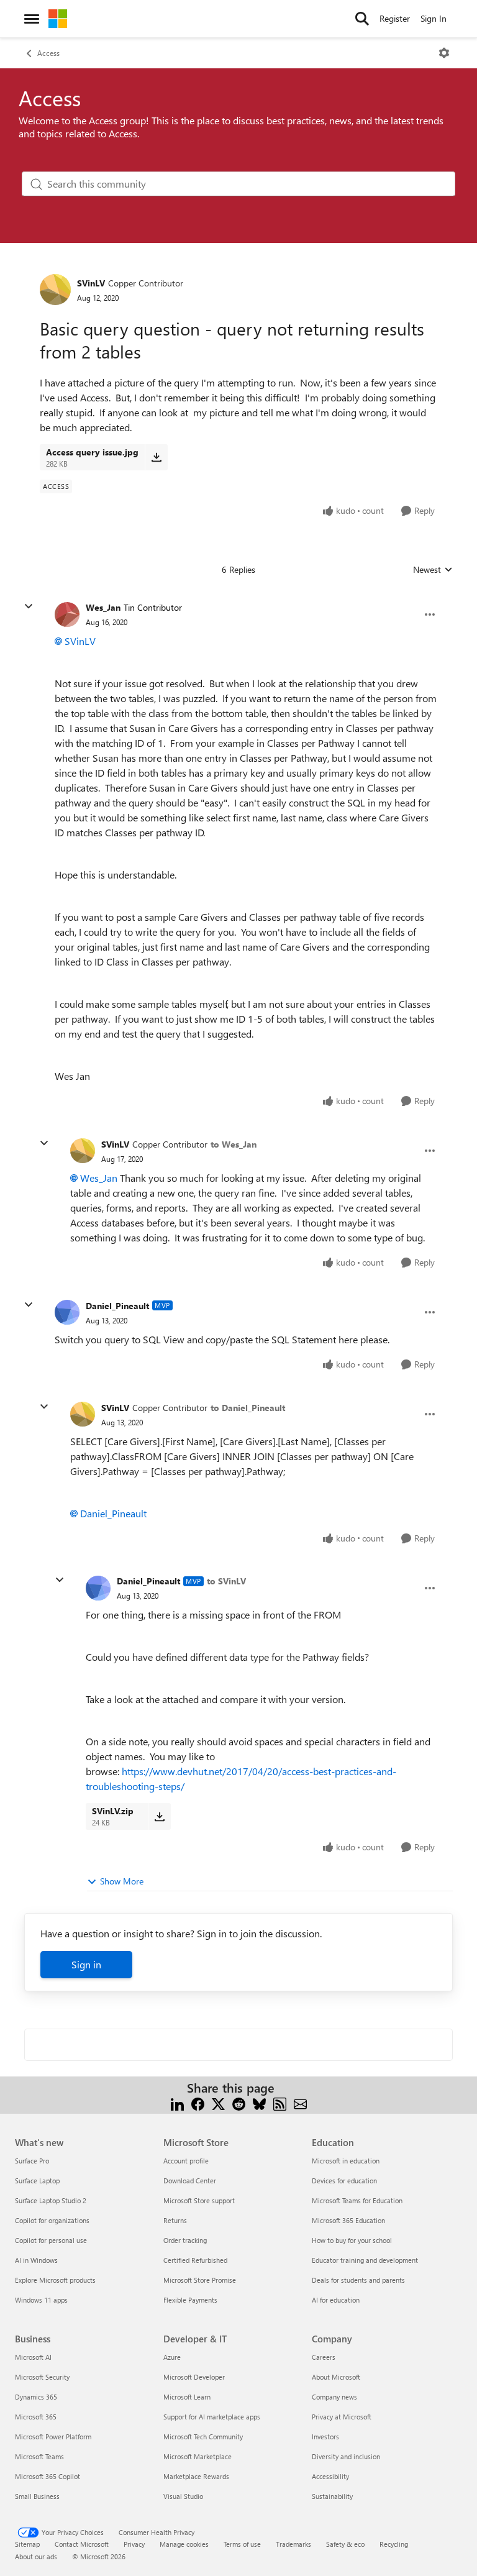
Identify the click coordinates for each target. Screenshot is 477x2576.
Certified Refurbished (195, 2260)
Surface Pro (32, 2161)
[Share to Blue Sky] (259, 2103)
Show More (122, 1881)
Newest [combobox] (433, 570)
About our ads (36, 2556)
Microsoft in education (346, 2161)
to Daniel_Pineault (248, 1408)
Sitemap (27, 2544)
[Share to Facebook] (198, 2103)
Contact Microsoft (82, 2544)
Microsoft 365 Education (348, 2220)
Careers (324, 2357)
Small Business (37, 2496)
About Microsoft (336, 2377)
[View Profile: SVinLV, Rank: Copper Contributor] (55, 290)
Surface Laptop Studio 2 (51, 2200)
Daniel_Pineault (117, 1306)
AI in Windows (36, 2260)
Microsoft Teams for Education (357, 2200)
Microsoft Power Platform (53, 2437)
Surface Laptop (37, 2181)
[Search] (362, 19)
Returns (175, 2220)
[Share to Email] (300, 2103)
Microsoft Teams (39, 2456)
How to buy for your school (352, 2240)
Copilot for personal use (51, 2240)
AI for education (336, 2300)
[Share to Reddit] (239, 2103)
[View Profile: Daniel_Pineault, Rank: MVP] (67, 1312)
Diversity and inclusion (346, 2456)
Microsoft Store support (199, 2200)
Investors (325, 2437)
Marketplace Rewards (196, 2476)
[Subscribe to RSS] (280, 2103)
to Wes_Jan (234, 1144)
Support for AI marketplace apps (212, 2417)
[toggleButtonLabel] (444, 53)
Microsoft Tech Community (203, 2437)
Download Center (190, 2181)
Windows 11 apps (41, 2300)
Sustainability (332, 2496)
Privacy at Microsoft (342, 2417)
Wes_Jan (103, 607)
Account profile (186, 2161)
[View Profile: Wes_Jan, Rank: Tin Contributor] (67, 614)
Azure (172, 2357)
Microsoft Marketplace (198, 2456)
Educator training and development (365, 2260)
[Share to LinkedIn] (177, 2103)
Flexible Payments (190, 2300)
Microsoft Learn (187, 2397)
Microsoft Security (42, 2377)
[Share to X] (218, 2103)
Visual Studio (183, 2496)
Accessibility (330, 2476)
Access (48, 53)
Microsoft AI (33, 2357)
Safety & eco (345, 2544)
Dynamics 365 (36, 2397)
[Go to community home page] (58, 19)
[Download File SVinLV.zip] (159, 1816)
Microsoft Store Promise (200, 2280)
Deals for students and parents (358, 2280)
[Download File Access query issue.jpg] (156, 457)
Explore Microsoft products (55, 2280)
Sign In (434, 18)
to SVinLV (226, 1581)
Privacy (134, 2544)
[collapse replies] (29, 606)
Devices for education (344, 2181)
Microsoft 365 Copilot (48, 2476)
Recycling (394, 2544)
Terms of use (242, 2544)
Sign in (86, 1964)
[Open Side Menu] (32, 19)
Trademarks (293, 2544)
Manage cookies (184, 2544)
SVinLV (91, 283)
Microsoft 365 (36, 2417)
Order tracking (185, 2240)
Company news (334, 2397)
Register (395, 18)
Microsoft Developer (194, 2377)
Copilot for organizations (52, 2220)
